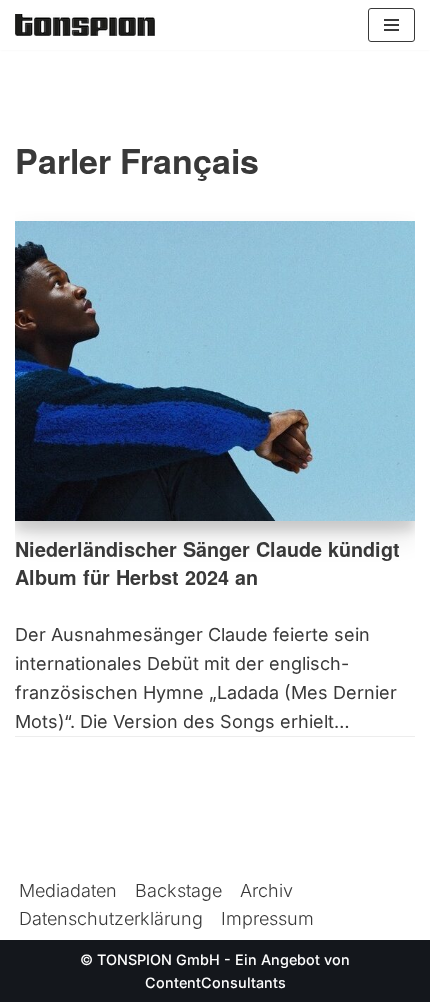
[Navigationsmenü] (391, 25)
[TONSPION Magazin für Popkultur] (85, 25)
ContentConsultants (215, 982)
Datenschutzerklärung (111, 918)
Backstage (178, 890)
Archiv (266, 890)
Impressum (267, 918)
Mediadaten (68, 890)
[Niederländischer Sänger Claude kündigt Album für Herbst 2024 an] (215, 371)
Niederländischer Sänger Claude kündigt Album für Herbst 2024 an (207, 563)
